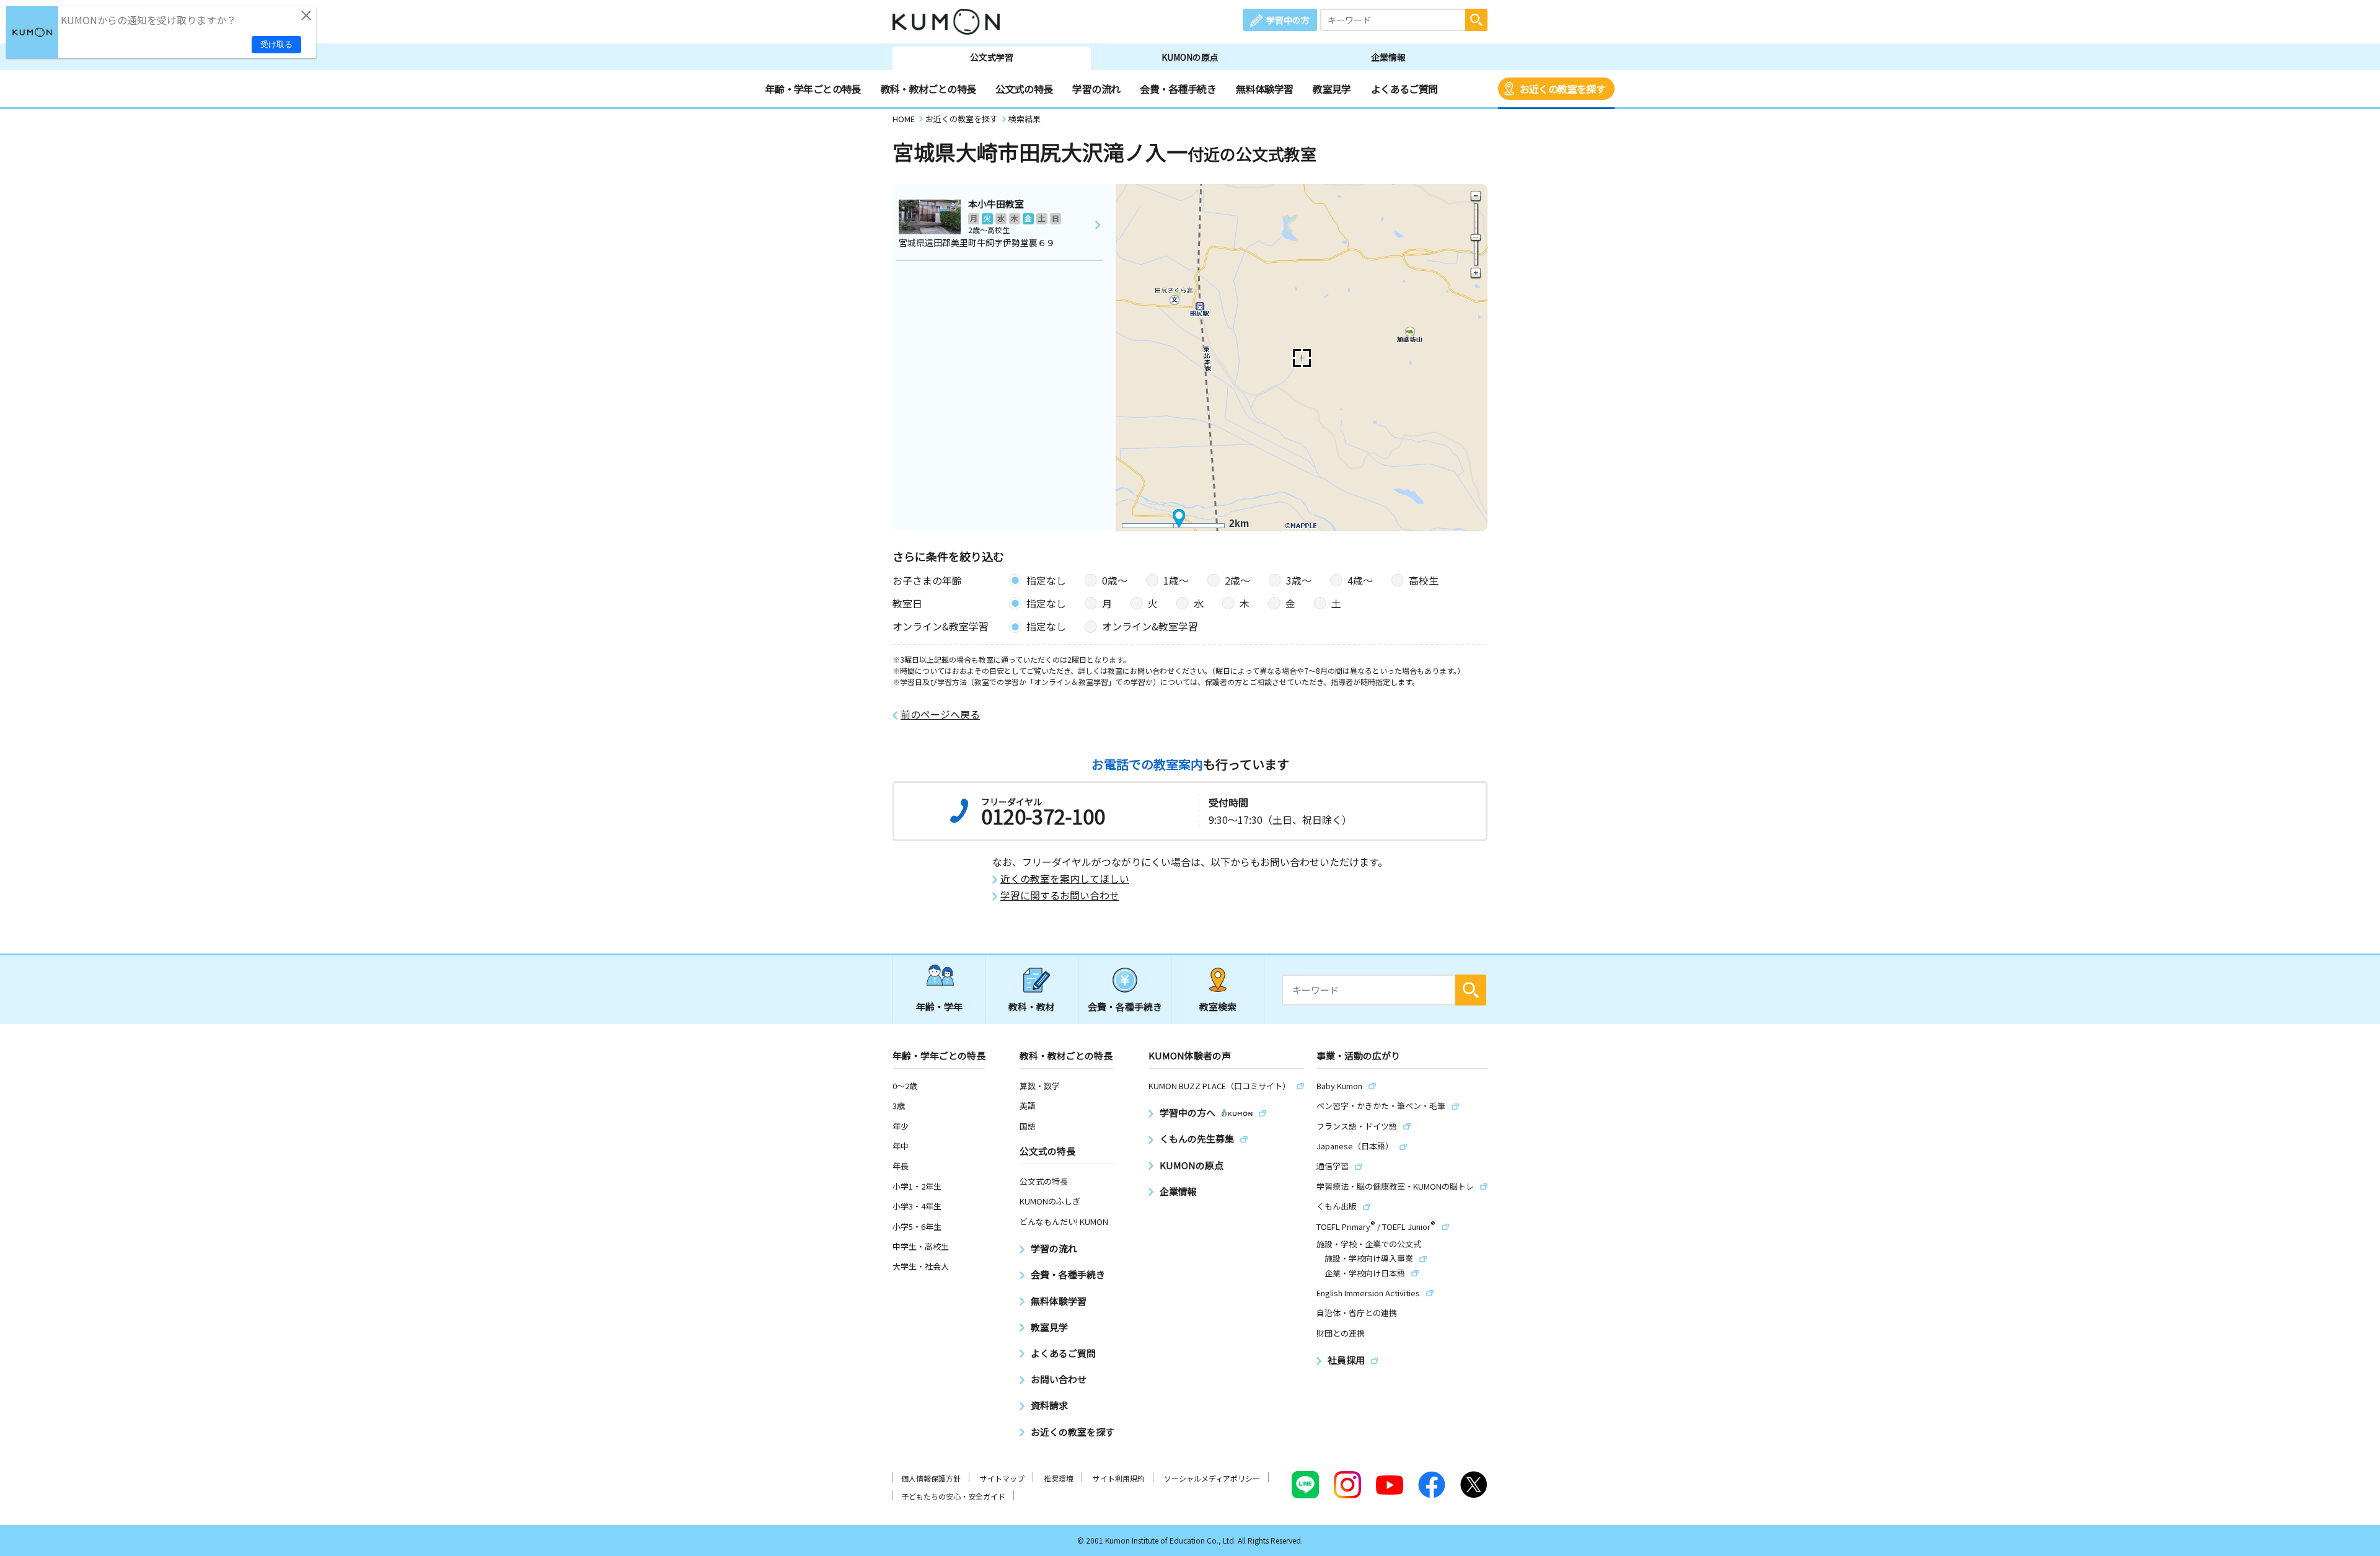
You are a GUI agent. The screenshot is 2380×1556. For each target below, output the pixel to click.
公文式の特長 (1024, 89)
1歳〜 (1176, 580)
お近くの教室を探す (1562, 89)
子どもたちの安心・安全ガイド (953, 1496)
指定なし (1046, 580)
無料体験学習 (1264, 89)
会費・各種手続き (1178, 89)
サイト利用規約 (1119, 1478)
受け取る (276, 44)
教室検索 (1218, 1006)
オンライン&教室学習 (1150, 626)
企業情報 (1388, 57)
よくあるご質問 (1404, 89)
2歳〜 (1237, 580)
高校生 (1424, 580)
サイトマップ (1002, 1478)
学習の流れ (1096, 89)
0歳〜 (1115, 580)
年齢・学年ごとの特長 (813, 89)
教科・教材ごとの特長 (928, 89)
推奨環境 (1059, 1478)
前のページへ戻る (940, 714)
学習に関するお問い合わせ (1060, 895)
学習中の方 (1288, 20)
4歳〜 (1360, 580)
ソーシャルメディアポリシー (1212, 1478)
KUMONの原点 (1190, 57)
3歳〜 (1299, 580)
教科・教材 (1032, 1006)
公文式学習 (992, 57)
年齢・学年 (939, 1006)
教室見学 (1332, 89)
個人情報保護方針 (931, 1478)
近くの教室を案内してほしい (1065, 879)
